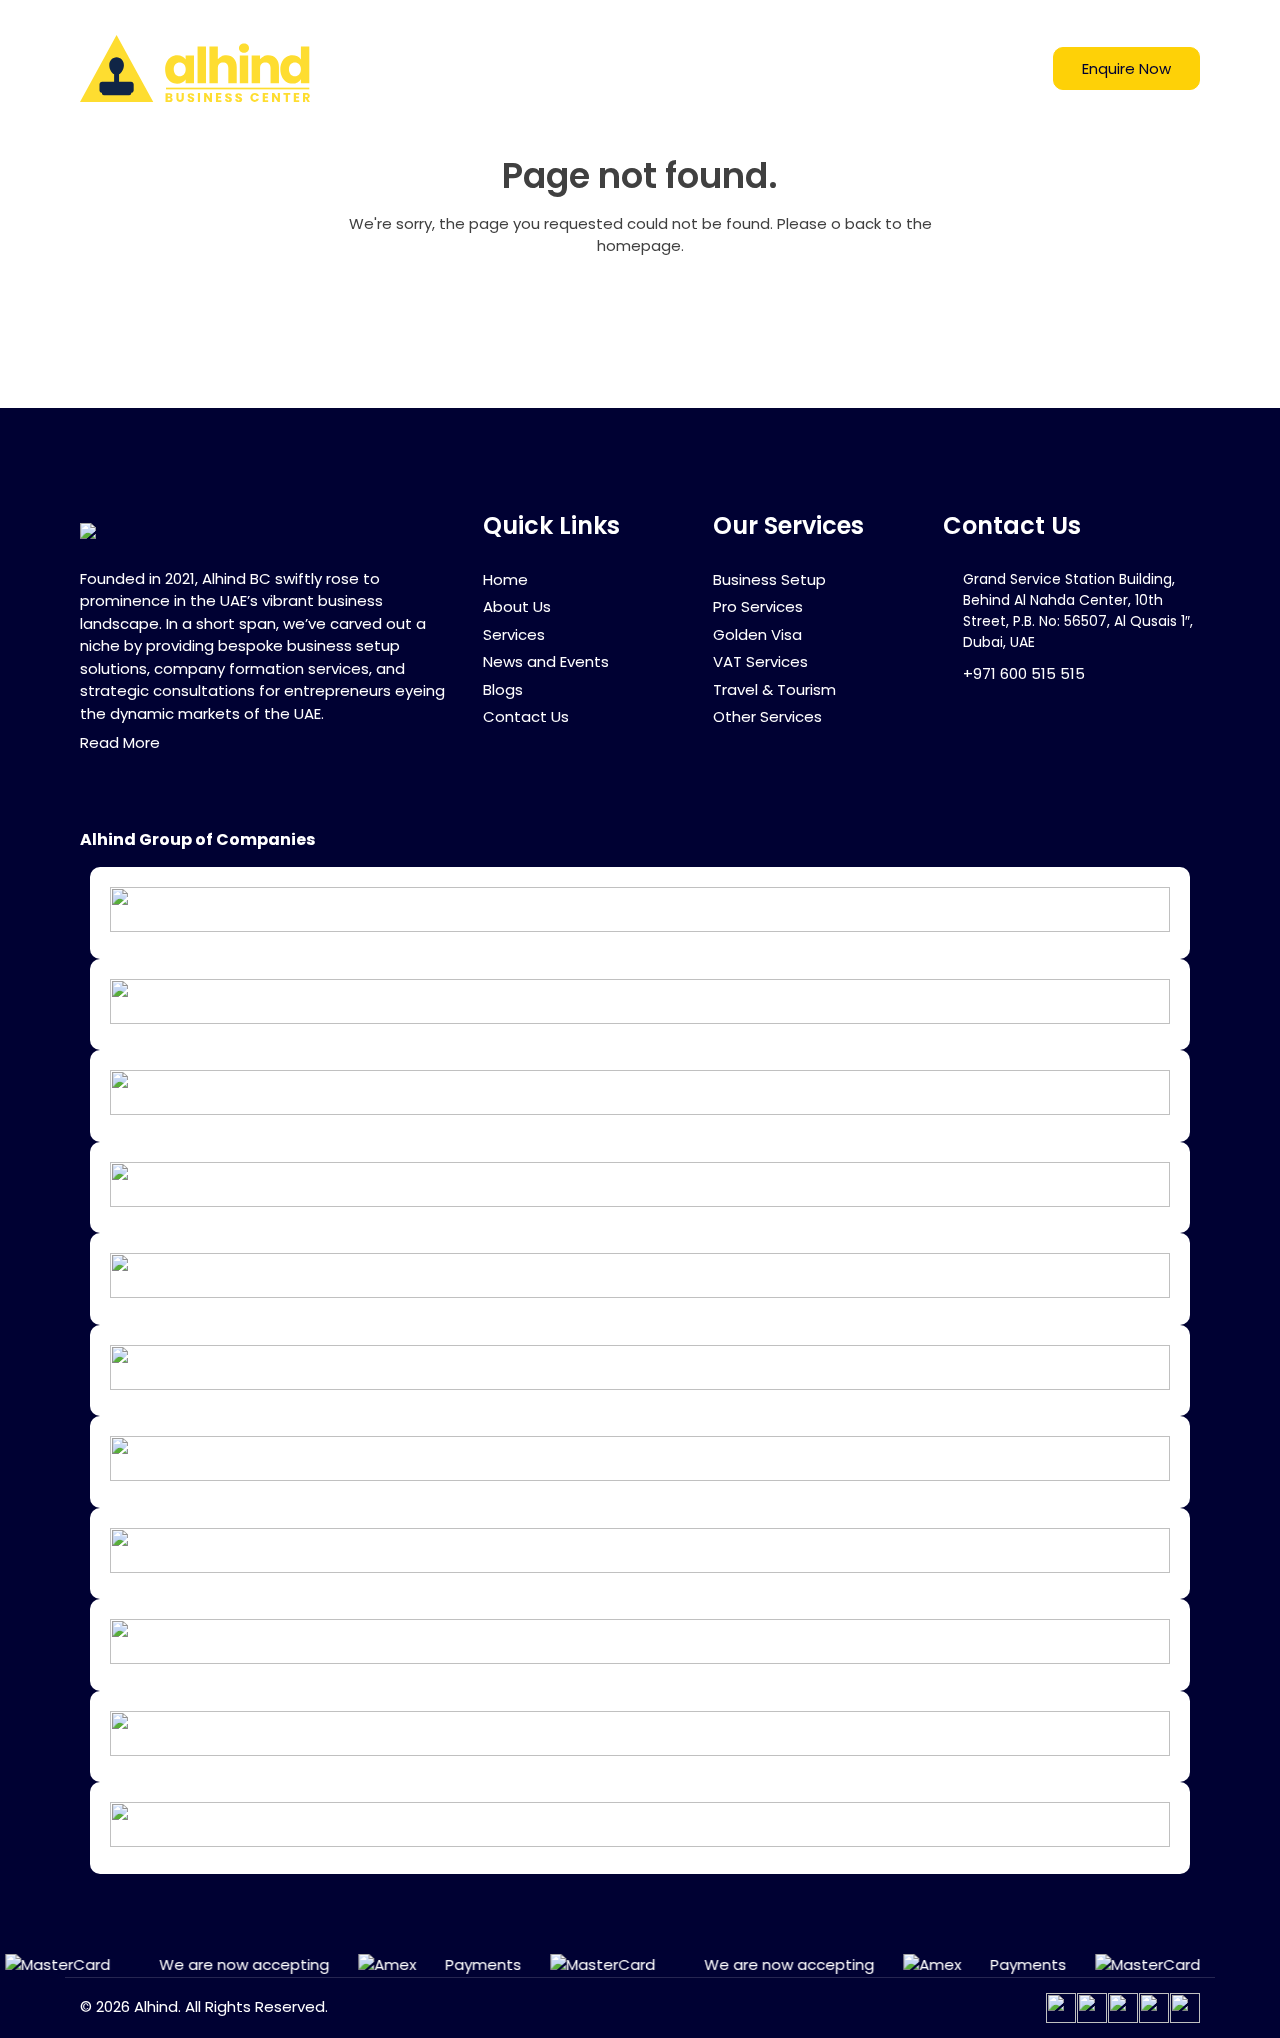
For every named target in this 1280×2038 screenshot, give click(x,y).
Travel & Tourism (774, 689)
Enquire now (1126, 68)
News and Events (546, 661)
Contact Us (526, 716)
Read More (120, 742)
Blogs (916, 67)
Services (735, 67)
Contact (990, 67)
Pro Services (758, 606)
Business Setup (769, 579)
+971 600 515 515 (1024, 673)
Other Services (767, 716)
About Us (517, 606)
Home (540, 67)
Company (623, 67)
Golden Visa (757, 634)
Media (831, 67)
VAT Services (760, 661)
